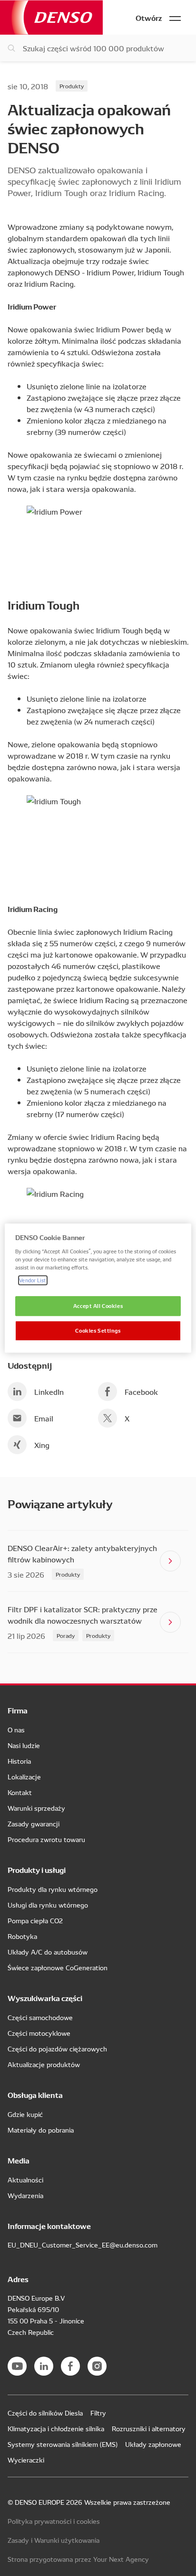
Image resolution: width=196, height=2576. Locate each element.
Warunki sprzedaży (36, 1808)
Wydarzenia (25, 2195)
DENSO (51, 17)
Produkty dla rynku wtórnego (53, 1889)
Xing (42, 1445)
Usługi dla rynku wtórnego (48, 1905)
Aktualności (25, 2180)
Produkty (72, 86)
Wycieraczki (26, 2460)
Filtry (98, 2413)
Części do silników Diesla (45, 2413)
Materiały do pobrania (41, 2130)
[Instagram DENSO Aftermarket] (97, 2366)
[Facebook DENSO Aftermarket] (70, 2366)
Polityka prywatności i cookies (54, 2521)
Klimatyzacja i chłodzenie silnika (56, 2428)
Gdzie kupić (25, 2114)
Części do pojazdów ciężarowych (57, 2049)
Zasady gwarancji (34, 1824)
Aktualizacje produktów (44, 2064)
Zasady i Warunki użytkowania (54, 2540)
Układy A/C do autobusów (48, 1952)
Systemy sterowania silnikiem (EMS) (63, 2444)
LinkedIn (49, 1391)
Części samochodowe (40, 2017)
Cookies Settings (98, 1330)
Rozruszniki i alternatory (149, 2428)
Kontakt (20, 1792)
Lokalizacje (24, 1777)
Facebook (141, 1391)
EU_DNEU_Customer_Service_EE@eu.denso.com (83, 2245)
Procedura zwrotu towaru (46, 1839)
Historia (19, 1761)
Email (44, 1418)
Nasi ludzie (24, 1745)
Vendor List (33, 1280)
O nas (16, 1730)
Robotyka (22, 1936)
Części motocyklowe (39, 2033)
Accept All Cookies (98, 1306)
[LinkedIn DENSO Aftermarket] (44, 2366)
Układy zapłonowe (153, 2444)
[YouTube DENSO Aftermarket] (17, 2366)
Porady (66, 1635)
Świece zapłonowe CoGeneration (58, 1967)
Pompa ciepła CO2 (35, 1920)
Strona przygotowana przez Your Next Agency (78, 2559)
